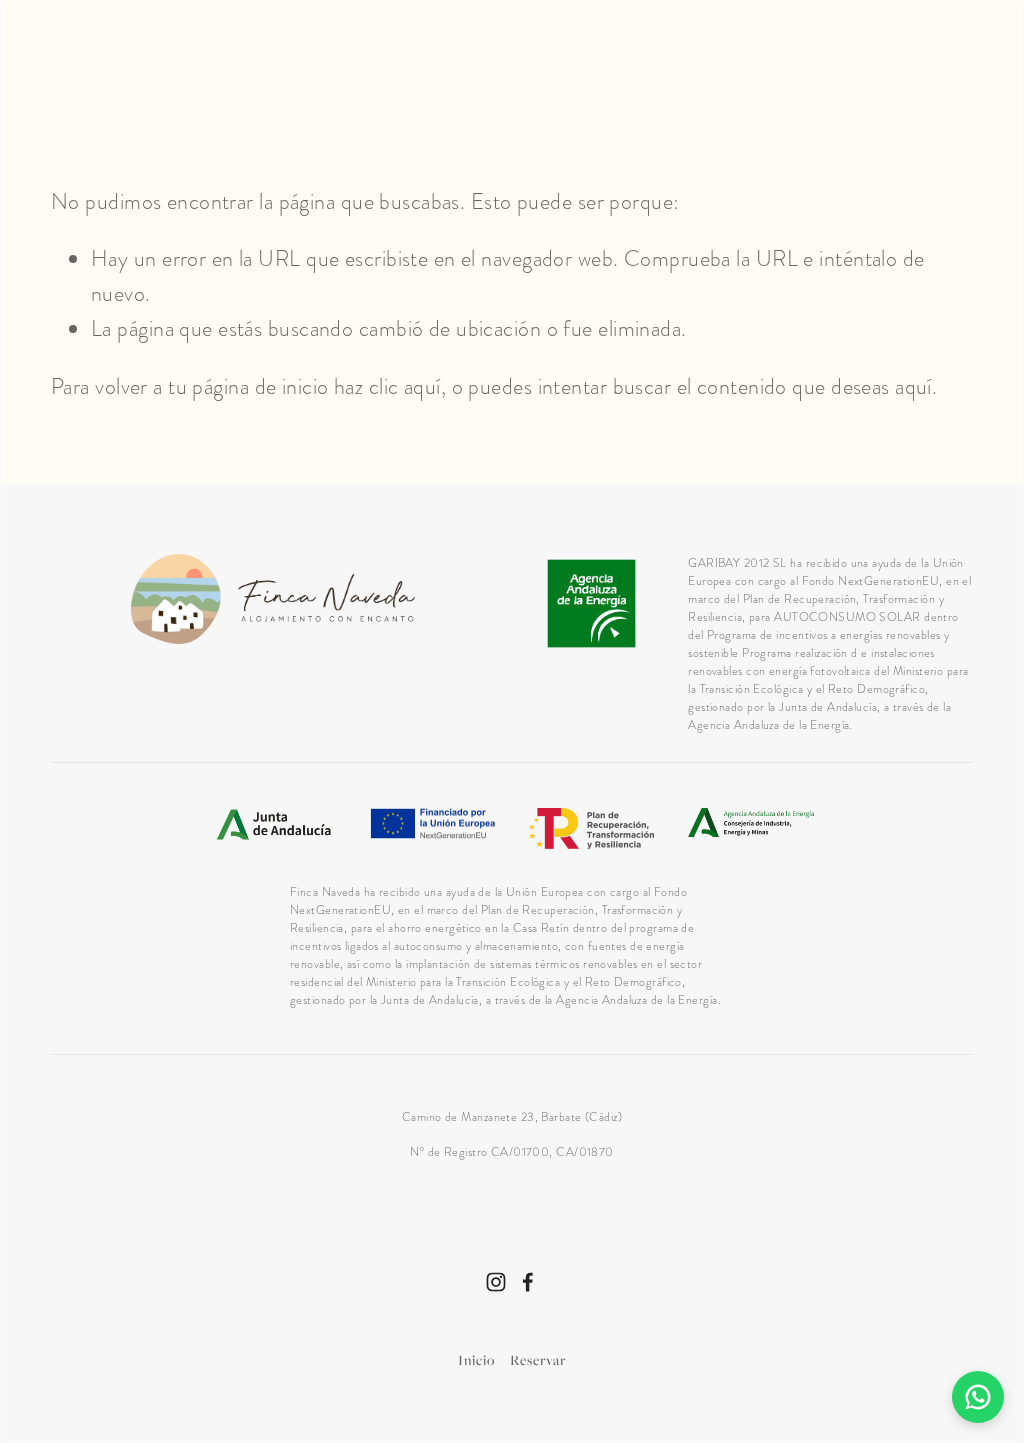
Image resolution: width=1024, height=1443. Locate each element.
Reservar (538, 1359)
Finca (78, 71)
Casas (175, 71)
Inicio (476, 1359)
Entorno (290, 71)
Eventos (807, 72)
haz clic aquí (387, 386)
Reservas (924, 72)
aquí (913, 386)
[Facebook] (528, 1282)
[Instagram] (496, 1282)
